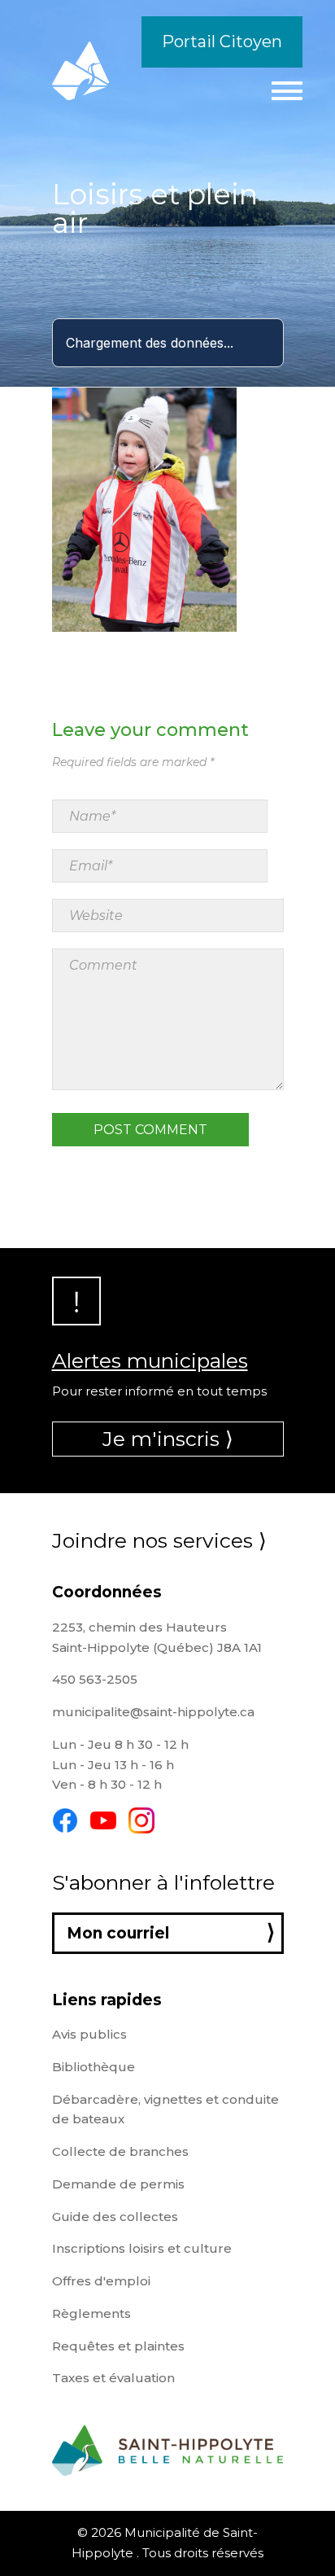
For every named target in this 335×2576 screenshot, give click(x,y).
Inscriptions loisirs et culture (142, 2248)
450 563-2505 (95, 1679)
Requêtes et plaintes (118, 2346)
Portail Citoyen (222, 42)
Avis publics (89, 2034)
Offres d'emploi (101, 2281)
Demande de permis (118, 2184)
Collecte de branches (120, 2151)
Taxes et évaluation (113, 2378)
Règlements (91, 2313)
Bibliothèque (94, 2067)
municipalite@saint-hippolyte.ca (153, 1712)
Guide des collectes (115, 2217)
